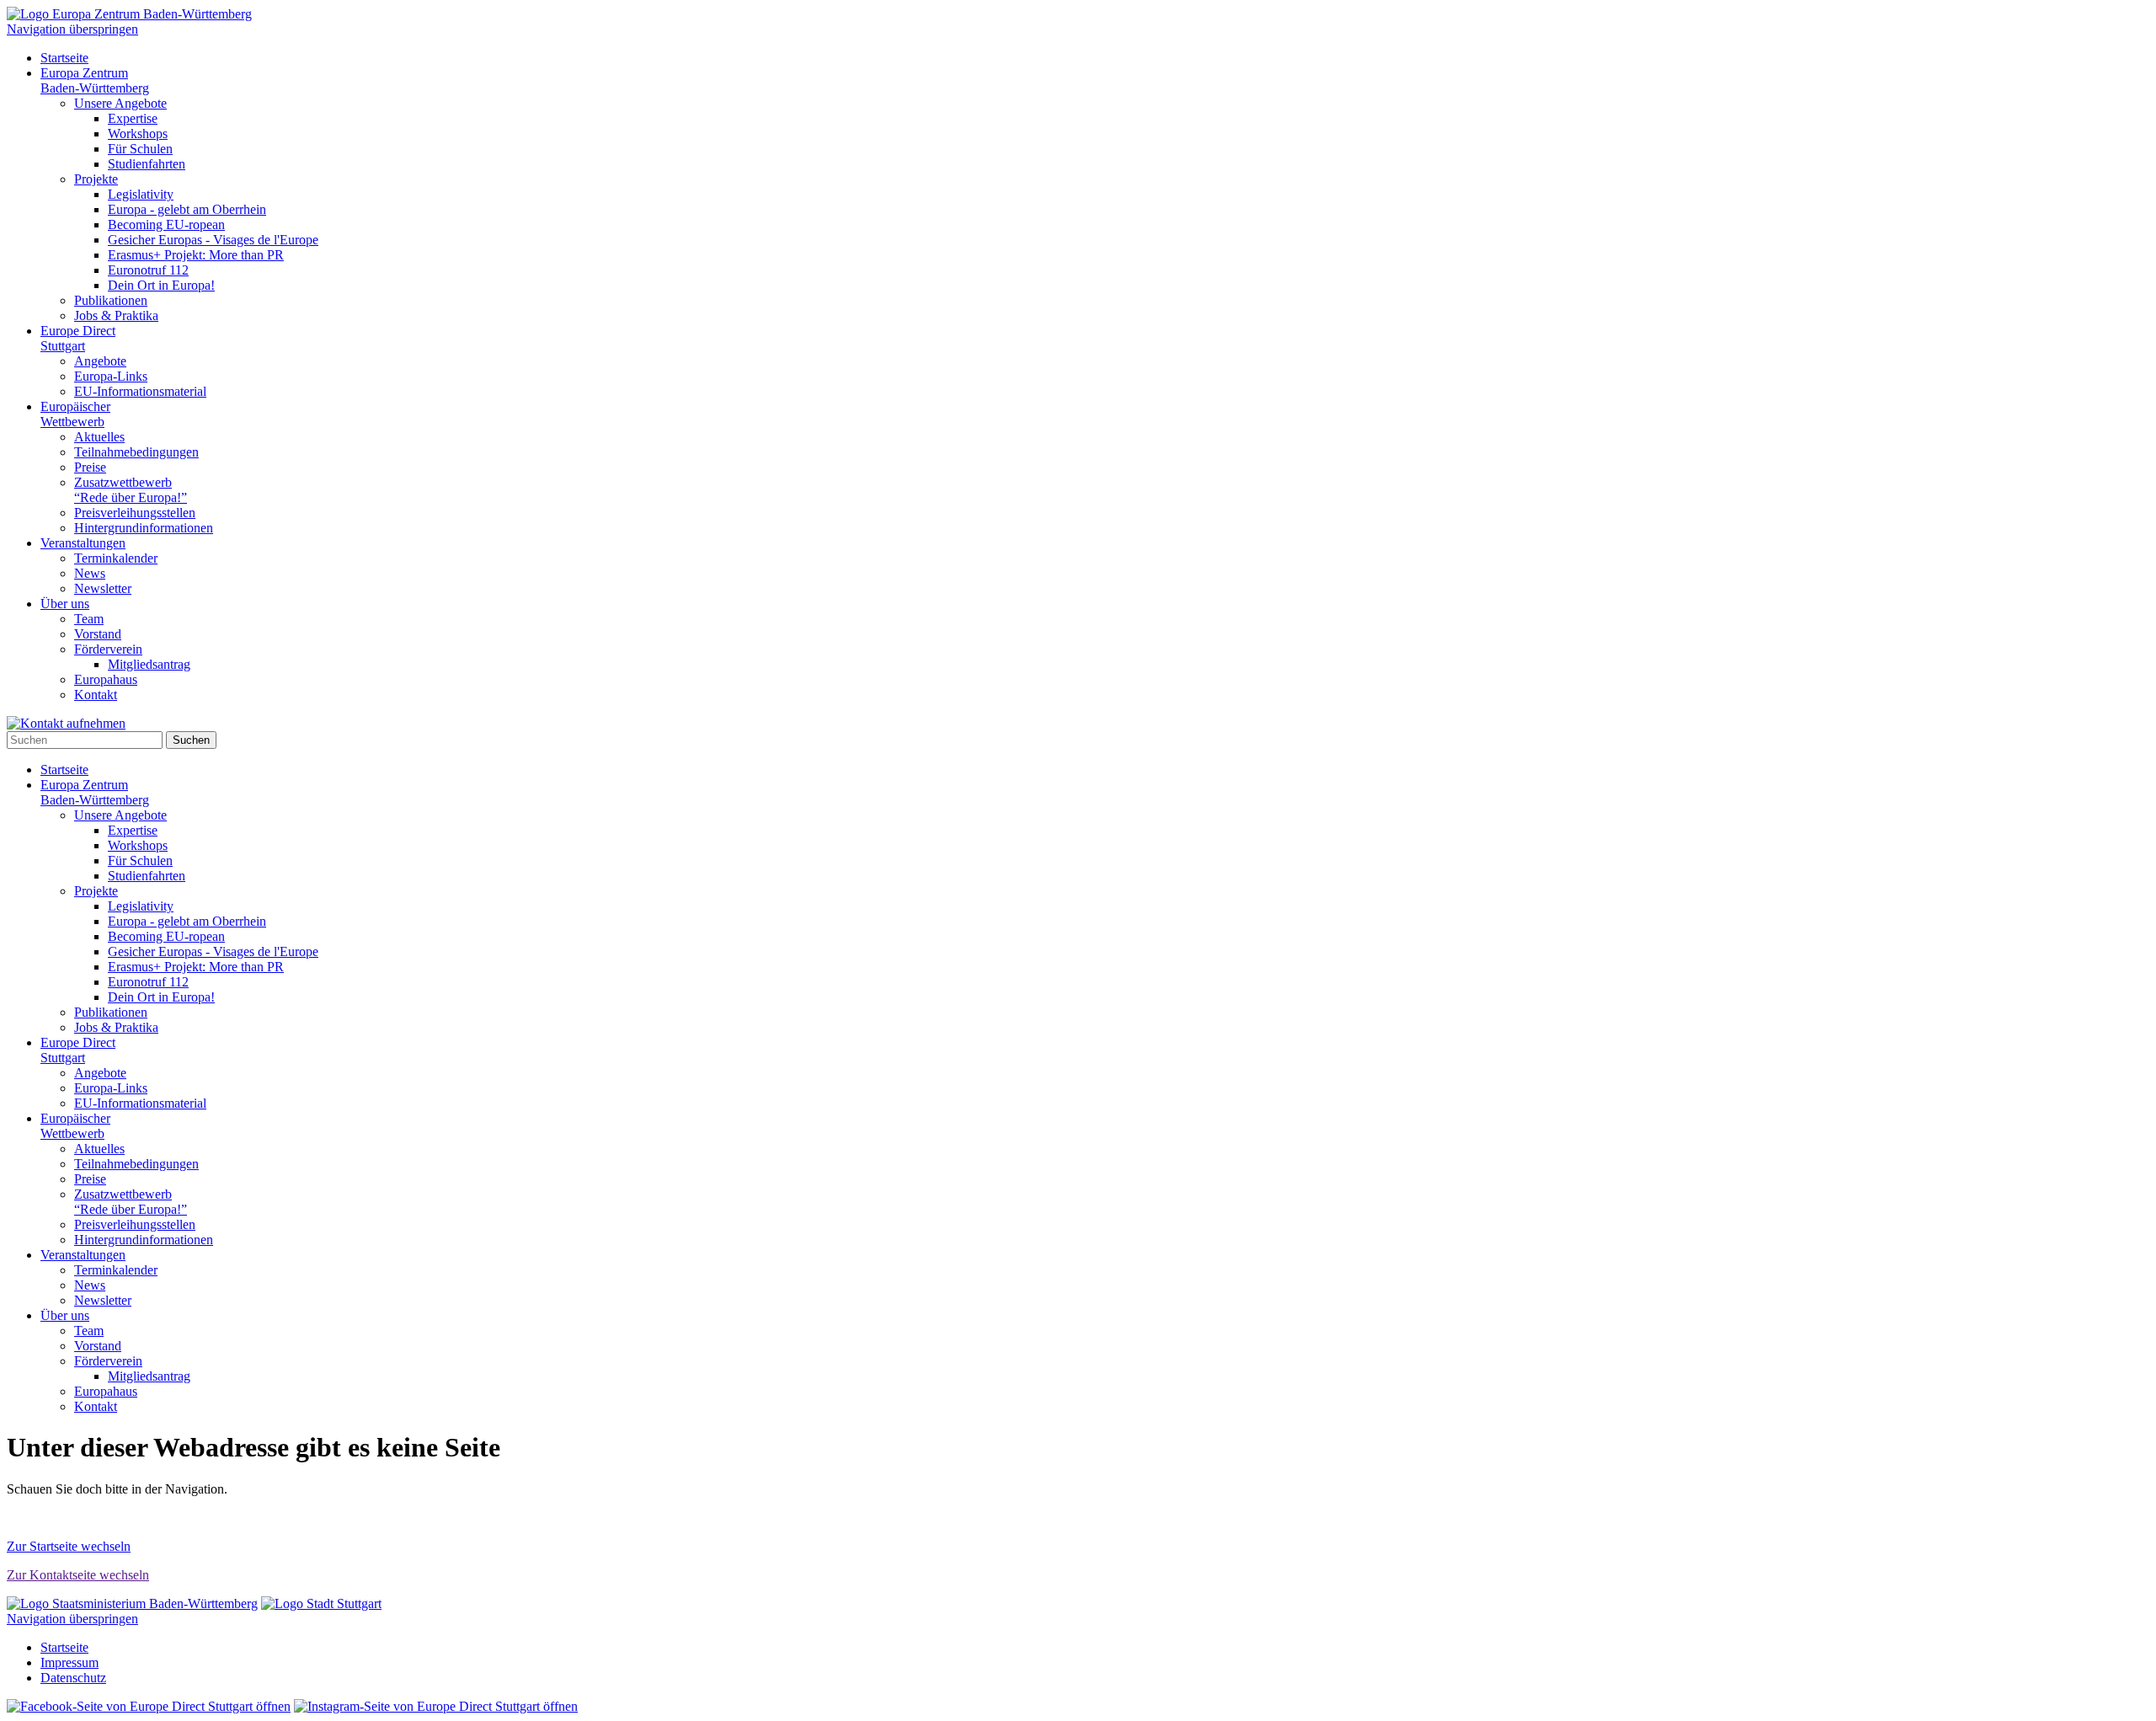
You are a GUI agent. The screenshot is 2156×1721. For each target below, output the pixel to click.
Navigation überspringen (72, 29)
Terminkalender (116, 558)
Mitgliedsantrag (149, 664)
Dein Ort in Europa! (161, 285)
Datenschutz (73, 1678)
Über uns (65, 604)
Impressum (69, 1662)
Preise (90, 467)
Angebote (100, 361)
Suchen (191, 740)
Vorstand (98, 634)
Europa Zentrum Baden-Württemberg (95, 80)
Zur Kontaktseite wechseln (78, 1575)
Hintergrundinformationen (144, 528)
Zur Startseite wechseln (69, 1546)
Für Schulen (140, 149)
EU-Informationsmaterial (140, 391)
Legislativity (141, 194)
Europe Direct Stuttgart (78, 338)
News (90, 573)
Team (89, 619)
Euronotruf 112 (148, 270)
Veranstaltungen (83, 543)
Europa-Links (111, 376)
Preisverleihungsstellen (135, 513)
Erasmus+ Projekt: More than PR (196, 255)
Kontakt (96, 695)
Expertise (133, 118)
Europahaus (106, 679)
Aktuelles (99, 437)
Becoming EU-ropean (166, 224)
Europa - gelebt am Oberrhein (187, 209)
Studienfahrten (147, 164)
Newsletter (103, 588)
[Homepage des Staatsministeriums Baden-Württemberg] (132, 1603)
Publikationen (111, 300)
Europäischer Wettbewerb (75, 414)
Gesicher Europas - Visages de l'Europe (213, 240)
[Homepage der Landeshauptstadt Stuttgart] (321, 1603)
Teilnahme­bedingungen (136, 452)
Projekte (96, 179)
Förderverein (108, 649)
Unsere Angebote (120, 103)
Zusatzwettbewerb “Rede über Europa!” (131, 490)
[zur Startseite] (129, 14)
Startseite (64, 58)
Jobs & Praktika (116, 315)
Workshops (138, 134)
